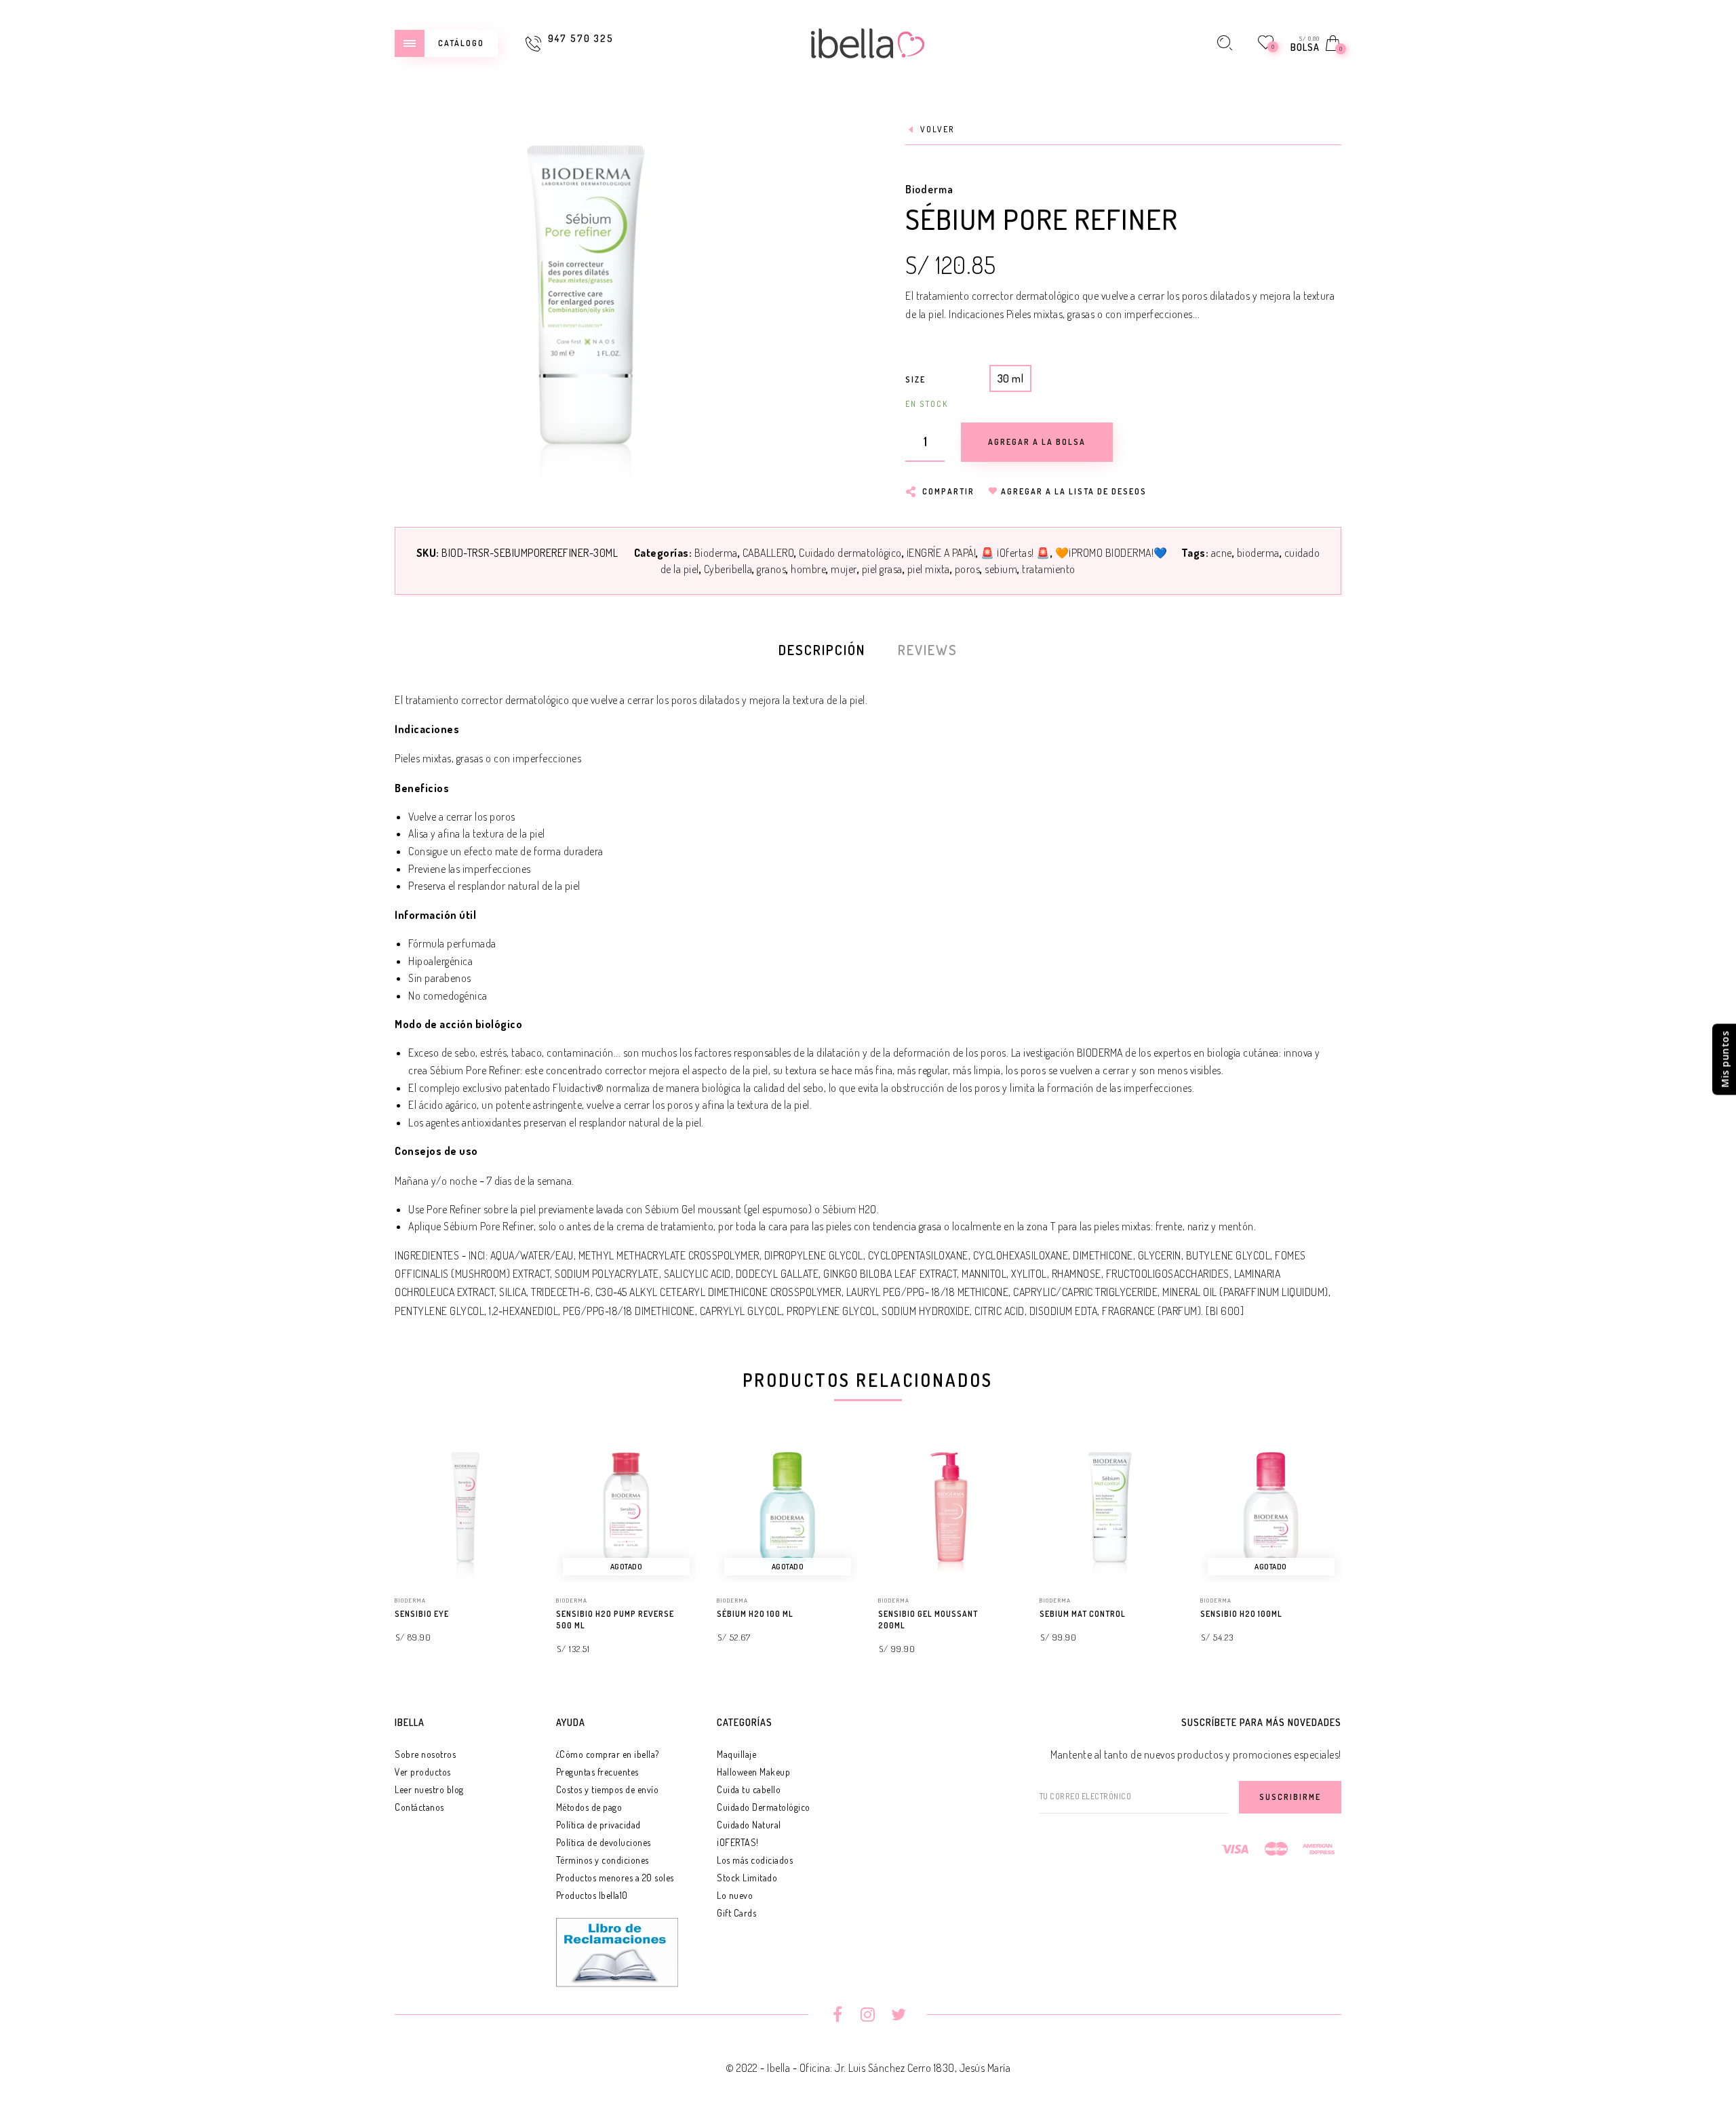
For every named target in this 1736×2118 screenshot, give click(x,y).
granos (771, 569)
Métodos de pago (589, 1807)
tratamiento (1049, 569)
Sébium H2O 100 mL (755, 1614)
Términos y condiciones (603, 1860)
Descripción (822, 650)
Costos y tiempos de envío (608, 1789)
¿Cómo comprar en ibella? (608, 1754)
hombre (808, 569)
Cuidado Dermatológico (764, 1807)
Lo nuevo (735, 1895)
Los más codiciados (755, 1860)
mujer (844, 569)
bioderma (1258, 553)
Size (915, 379)
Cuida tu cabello (749, 1789)
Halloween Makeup (753, 1772)
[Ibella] (868, 41)
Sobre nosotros (425, 1754)
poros (968, 569)
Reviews (928, 650)
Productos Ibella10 (592, 1895)
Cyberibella (728, 569)
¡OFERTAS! (738, 1842)
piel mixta (929, 569)
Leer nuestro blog (429, 1789)
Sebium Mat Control (1083, 1614)
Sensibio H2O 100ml (1241, 1614)
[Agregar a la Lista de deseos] (530, 1615)
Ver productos (423, 1772)
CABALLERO (769, 553)
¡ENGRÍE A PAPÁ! (942, 553)
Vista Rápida (512, 1471)
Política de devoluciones (604, 1842)
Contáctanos (419, 1807)
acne (1222, 553)
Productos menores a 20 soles (615, 1878)
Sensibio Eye (422, 1614)
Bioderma (929, 189)
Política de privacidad (598, 1825)
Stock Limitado (747, 1878)
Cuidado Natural (749, 1825)
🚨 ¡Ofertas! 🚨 (1015, 553)
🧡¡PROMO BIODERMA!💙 (1111, 553)
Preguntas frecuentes (597, 1772)
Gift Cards (736, 1913)
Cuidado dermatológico (850, 553)
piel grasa (882, 569)
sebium (1001, 569)
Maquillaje (736, 1754)
